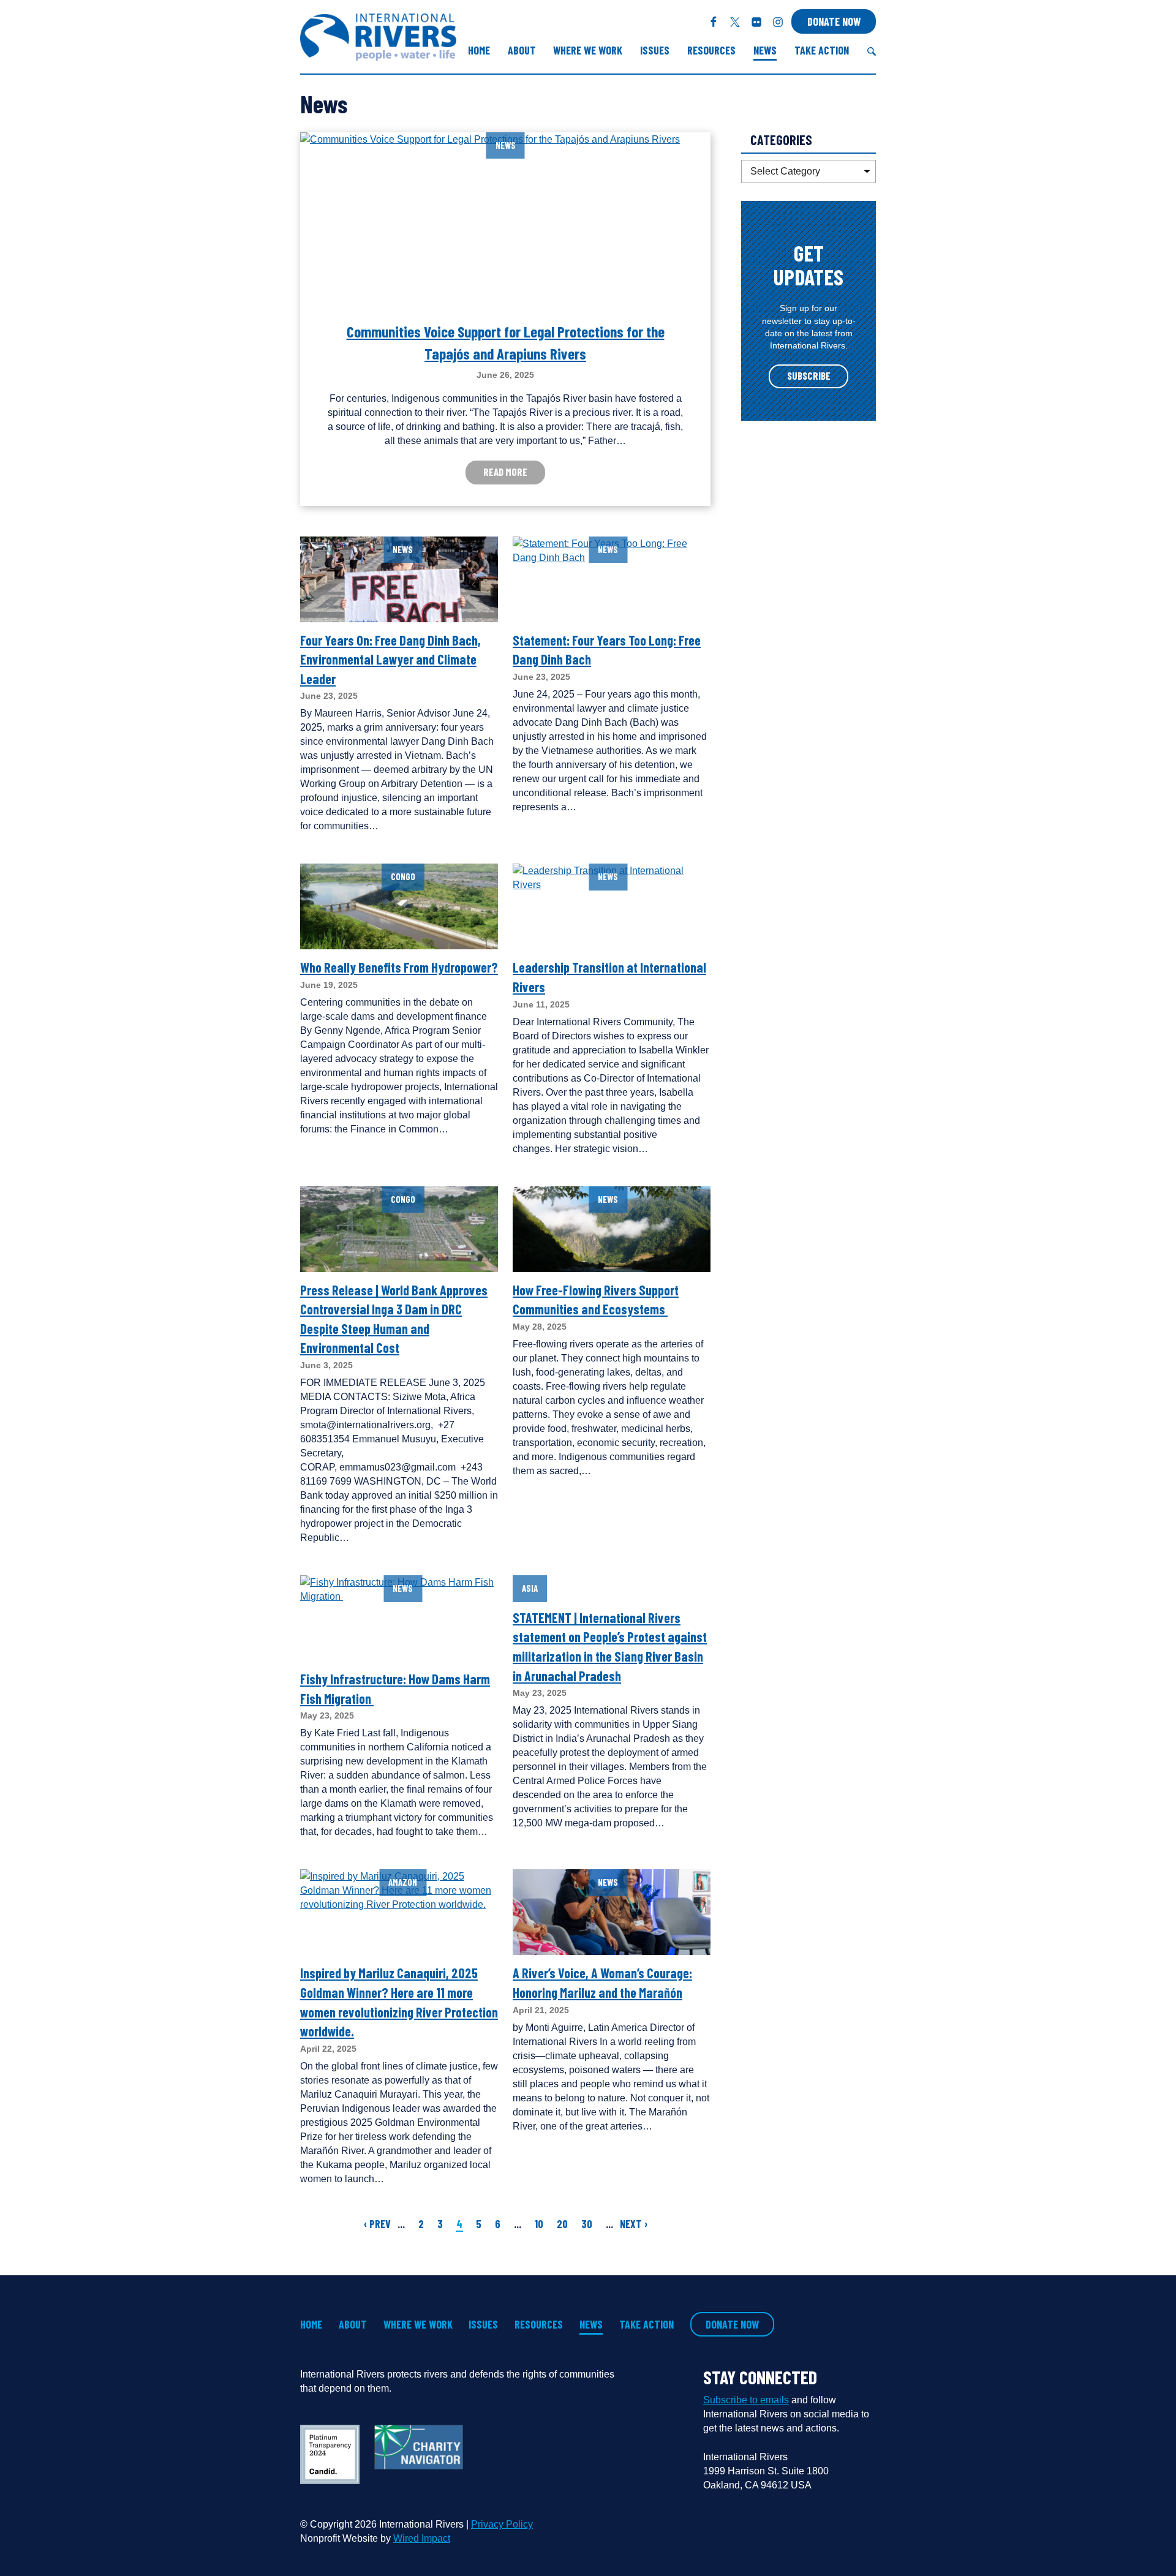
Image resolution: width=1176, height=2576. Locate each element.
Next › (634, 2224)
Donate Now (834, 21)
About (522, 50)
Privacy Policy (502, 2524)
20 (562, 2224)
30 (587, 2224)
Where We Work (588, 50)
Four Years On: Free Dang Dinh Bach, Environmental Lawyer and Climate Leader (390, 659)
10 (539, 2224)
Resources (711, 50)
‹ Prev (377, 2224)
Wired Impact (422, 2538)
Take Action (822, 50)
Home (479, 50)
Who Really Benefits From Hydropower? (399, 967)
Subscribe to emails (746, 2400)
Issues (655, 50)
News (765, 50)
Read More (505, 472)
